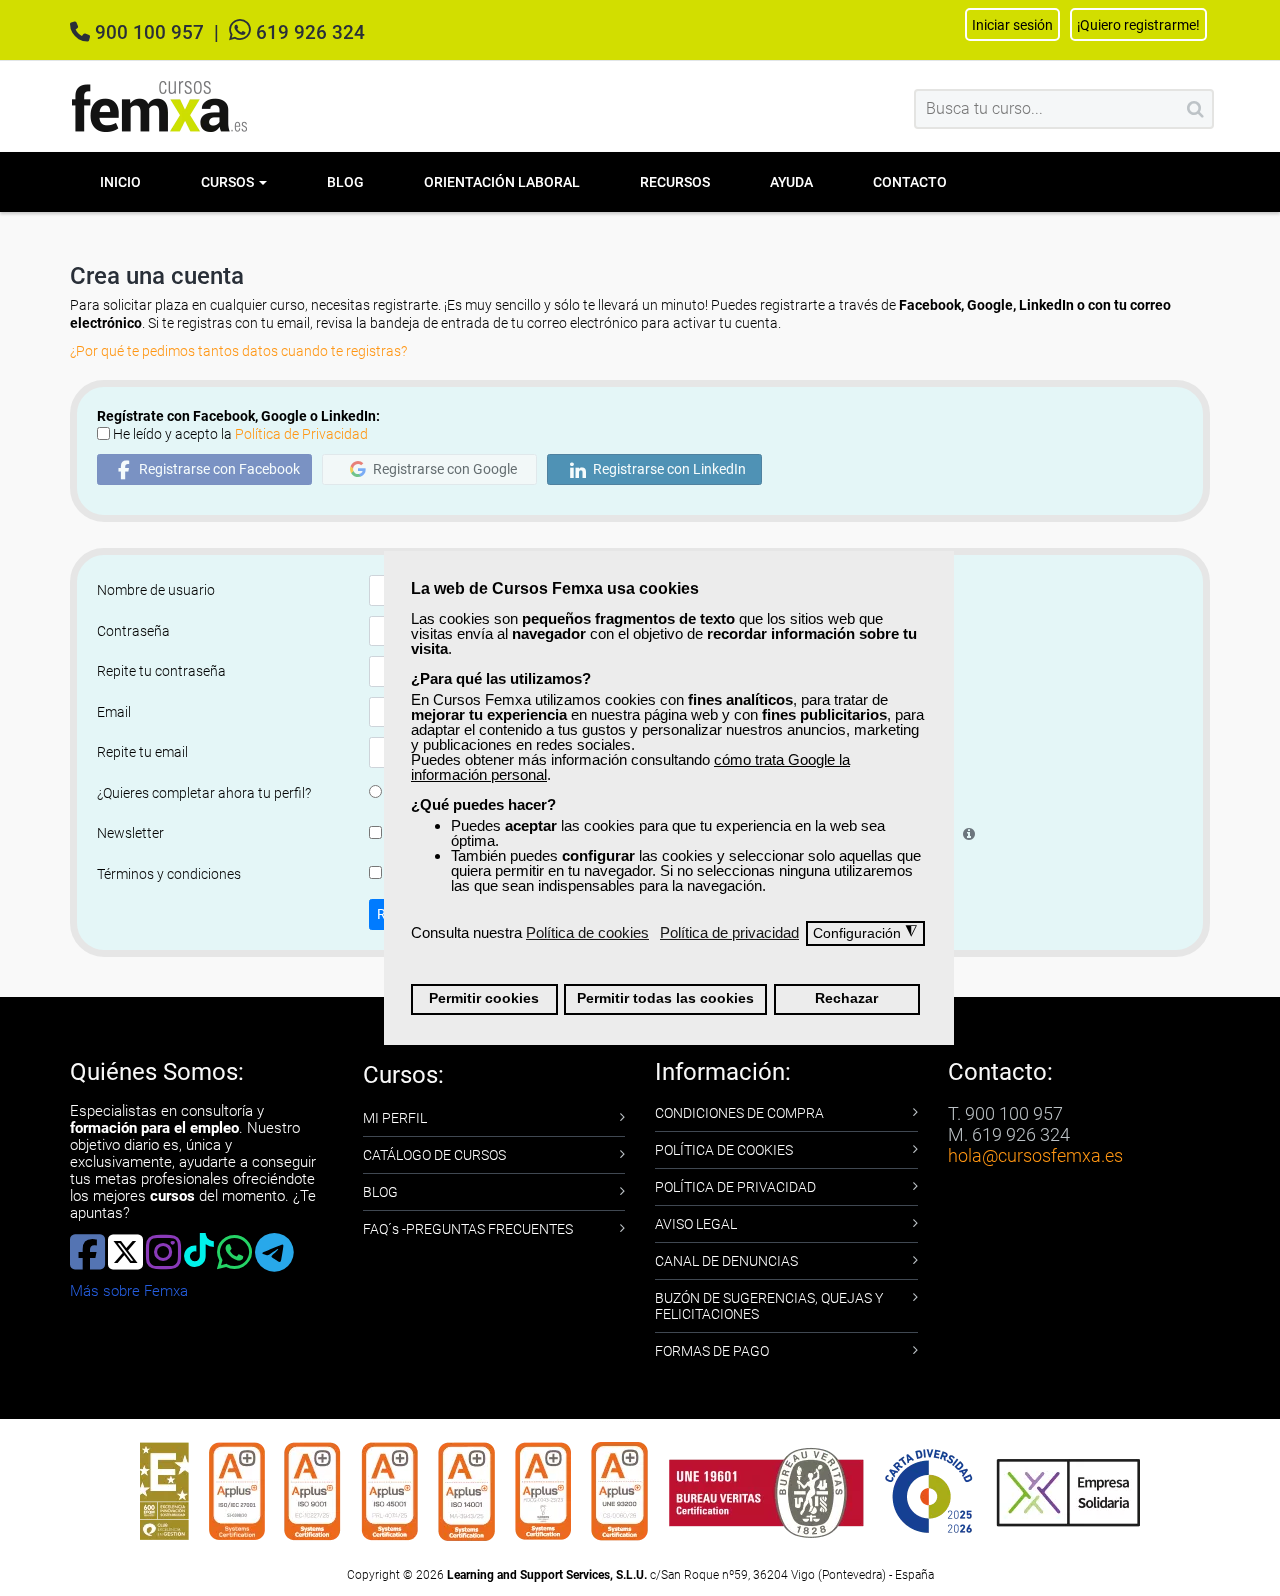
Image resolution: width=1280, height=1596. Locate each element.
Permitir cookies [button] (484, 998)
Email (114, 712)
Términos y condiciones (169, 874)
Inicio (120, 182)
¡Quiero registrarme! (1138, 25)
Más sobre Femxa (129, 1291)
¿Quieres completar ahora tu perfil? (204, 793)
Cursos (229, 182)
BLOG (380, 1192)
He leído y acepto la (240, 434)
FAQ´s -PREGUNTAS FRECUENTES (468, 1229)
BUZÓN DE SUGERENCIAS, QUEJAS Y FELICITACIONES (769, 1306)
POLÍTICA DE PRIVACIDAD (735, 1187)
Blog (345, 182)
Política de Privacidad (301, 434)
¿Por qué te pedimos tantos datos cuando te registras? (238, 351)
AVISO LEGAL (696, 1224)
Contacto (910, 182)
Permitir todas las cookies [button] (665, 998)
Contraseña (133, 631)
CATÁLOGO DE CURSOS (434, 1155)
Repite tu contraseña (161, 671)
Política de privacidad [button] (729, 932)
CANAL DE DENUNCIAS (726, 1261)
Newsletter (130, 833)
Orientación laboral (502, 182)
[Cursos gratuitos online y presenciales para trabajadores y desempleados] (160, 106)
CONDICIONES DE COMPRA (739, 1113)
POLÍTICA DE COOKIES (724, 1150)
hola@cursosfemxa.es (1035, 1155)
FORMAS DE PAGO (712, 1351)
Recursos (675, 182)
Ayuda (791, 182)
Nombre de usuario (156, 590)
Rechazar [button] (846, 998)
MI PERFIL (395, 1118)
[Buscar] (1195, 109)
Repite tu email (142, 752)
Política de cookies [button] (587, 932)
